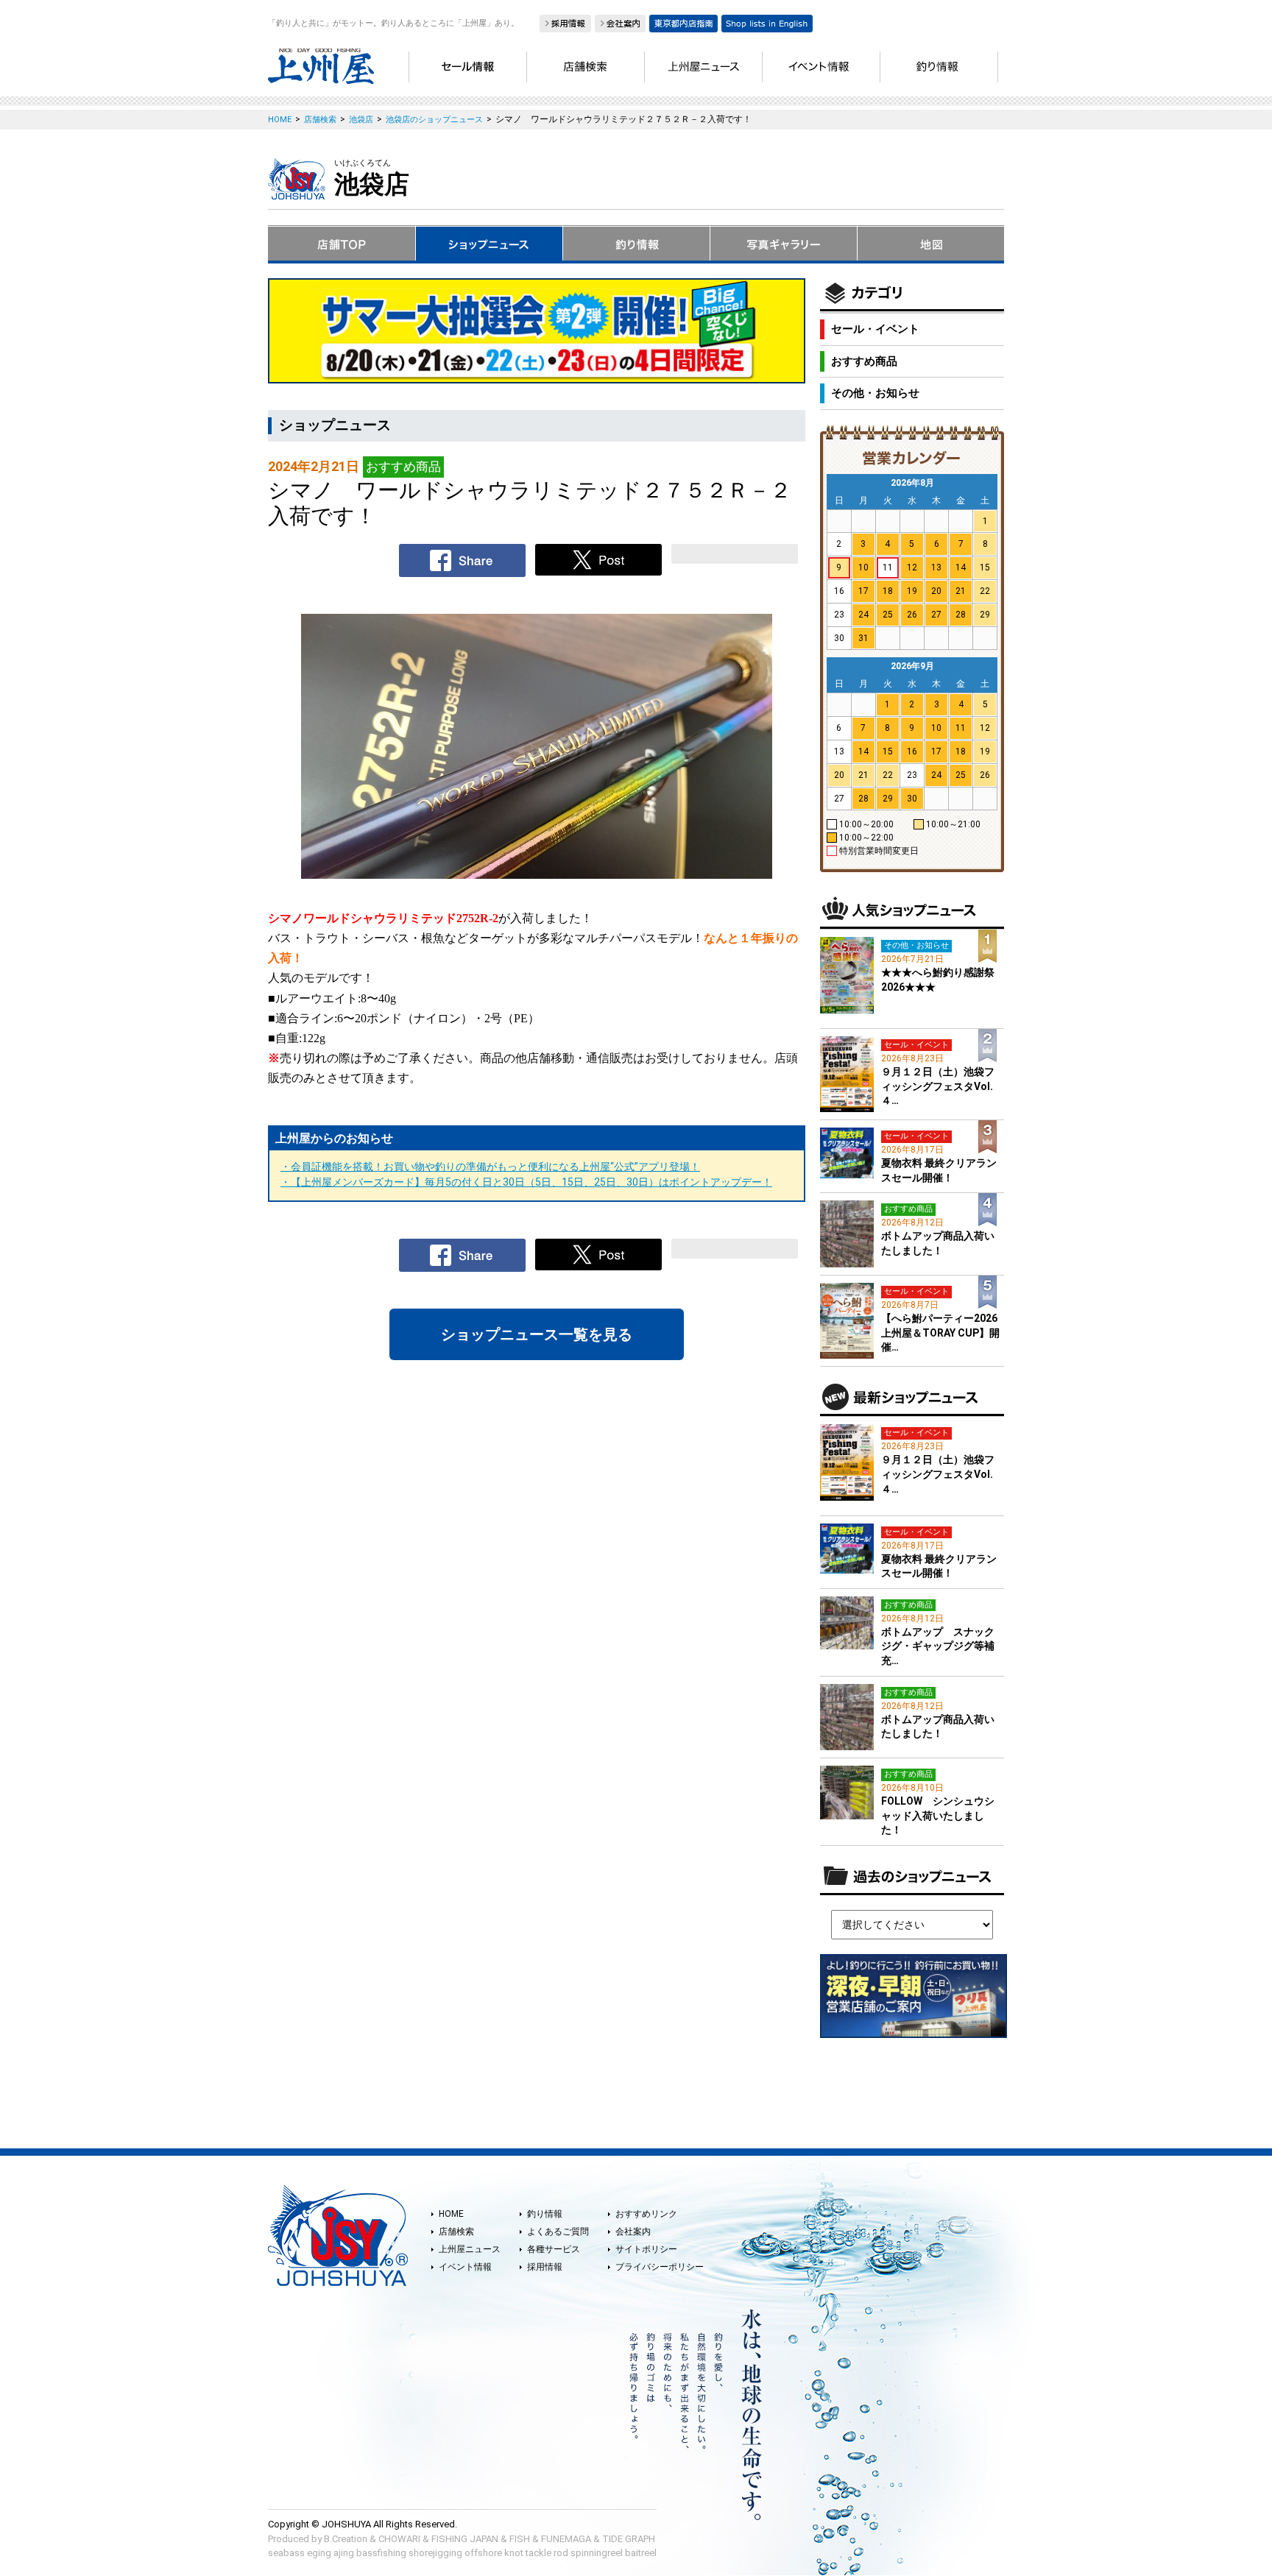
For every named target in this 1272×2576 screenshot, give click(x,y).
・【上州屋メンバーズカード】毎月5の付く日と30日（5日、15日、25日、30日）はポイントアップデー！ (526, 1182)
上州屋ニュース (470, 2249)
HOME (451, 2214)
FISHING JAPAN (465, 2539)
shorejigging (435, 2553)
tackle (538, 2553)
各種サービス (554, 2249)
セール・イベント (875, 329)
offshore (483, 2553)
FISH (520, 2539)
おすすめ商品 (864, 361)
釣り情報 (545, 2214)
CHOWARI (399, 2539)
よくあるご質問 (558, 2232)
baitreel (641, 2553)
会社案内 (633, 2232)
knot (514, 2553)
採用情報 (545, 2267)
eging (319, 2553)
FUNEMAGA (566, 2539)
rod (561, 2553)
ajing (344, 2553)
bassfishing (381, 2553)
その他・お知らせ (875, 393)
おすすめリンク (646, 2214)
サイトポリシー (646, 2249)
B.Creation (346, 2539)
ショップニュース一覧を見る (537, 1334)
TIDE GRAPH (629, 2539)
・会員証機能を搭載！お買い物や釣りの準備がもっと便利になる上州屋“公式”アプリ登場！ (490, 1167)
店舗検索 (456, 2232)
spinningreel (597, 2553)
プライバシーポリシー (660, 2267)
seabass (286, 2553)
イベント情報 (465, 2267)
